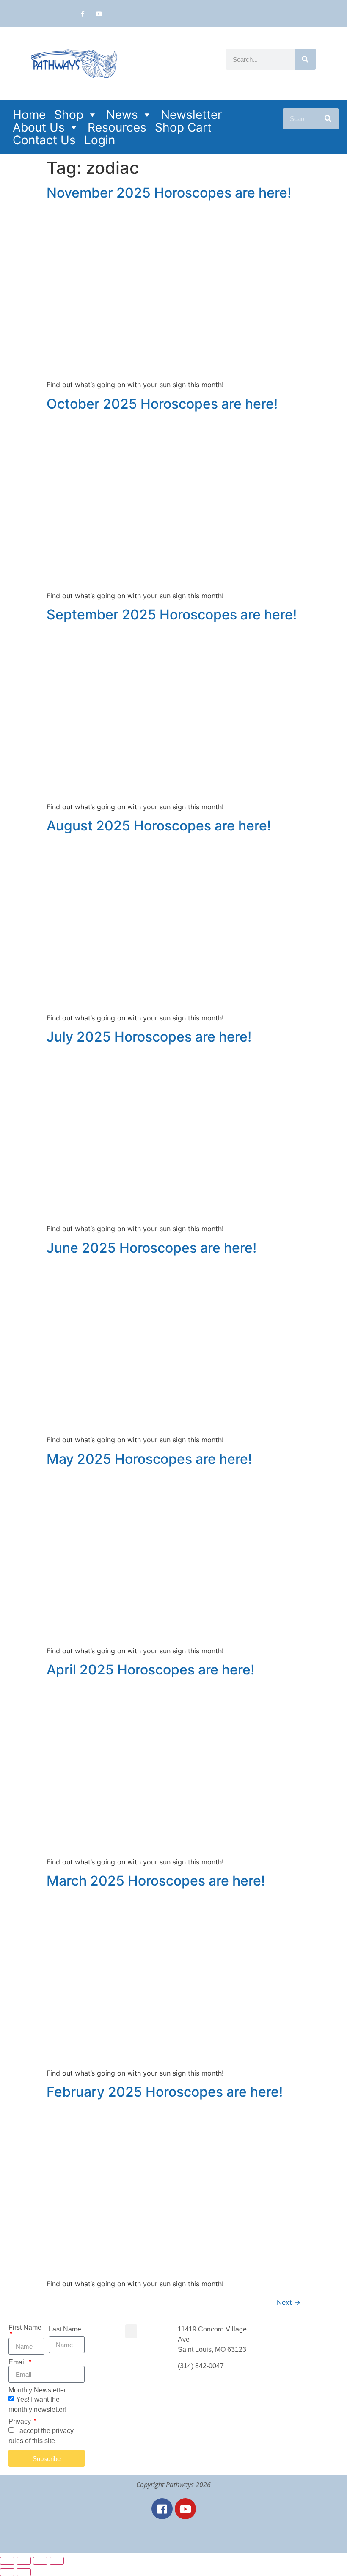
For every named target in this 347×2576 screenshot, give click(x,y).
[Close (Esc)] (57, 2561)
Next (289, 2302)
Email (18, 2362)
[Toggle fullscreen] (24, 2561)
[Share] (40, 2561)
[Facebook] (162, 2509)
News (122, 115)
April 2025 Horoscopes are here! (150, 1670)
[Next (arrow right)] (24, 2572)
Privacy (21, 2422)
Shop (69, 115)
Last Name (65, 2329)
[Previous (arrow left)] (7, 2572)
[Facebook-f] (83, 14)
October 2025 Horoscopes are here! (162, 404)
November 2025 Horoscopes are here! (169, 193)
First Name (25, 2328)
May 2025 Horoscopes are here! (149, 1459)
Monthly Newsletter (37, 2390)
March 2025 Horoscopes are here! (156, 1881)
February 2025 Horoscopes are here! (165, 2092)
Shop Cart (183, 127)
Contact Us (44, 140)
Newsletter (191, 115)
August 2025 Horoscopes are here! (159, 826)
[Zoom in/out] (7, 2561)
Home (29, 115)
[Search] (305, 59)
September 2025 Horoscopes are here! (172, 614)
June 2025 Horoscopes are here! (151, 1248)
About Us (39, 127)
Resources (117, 127)
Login (100, 140)
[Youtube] (99, 14)
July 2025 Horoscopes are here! (149, 1037)
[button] (131, 2331)
